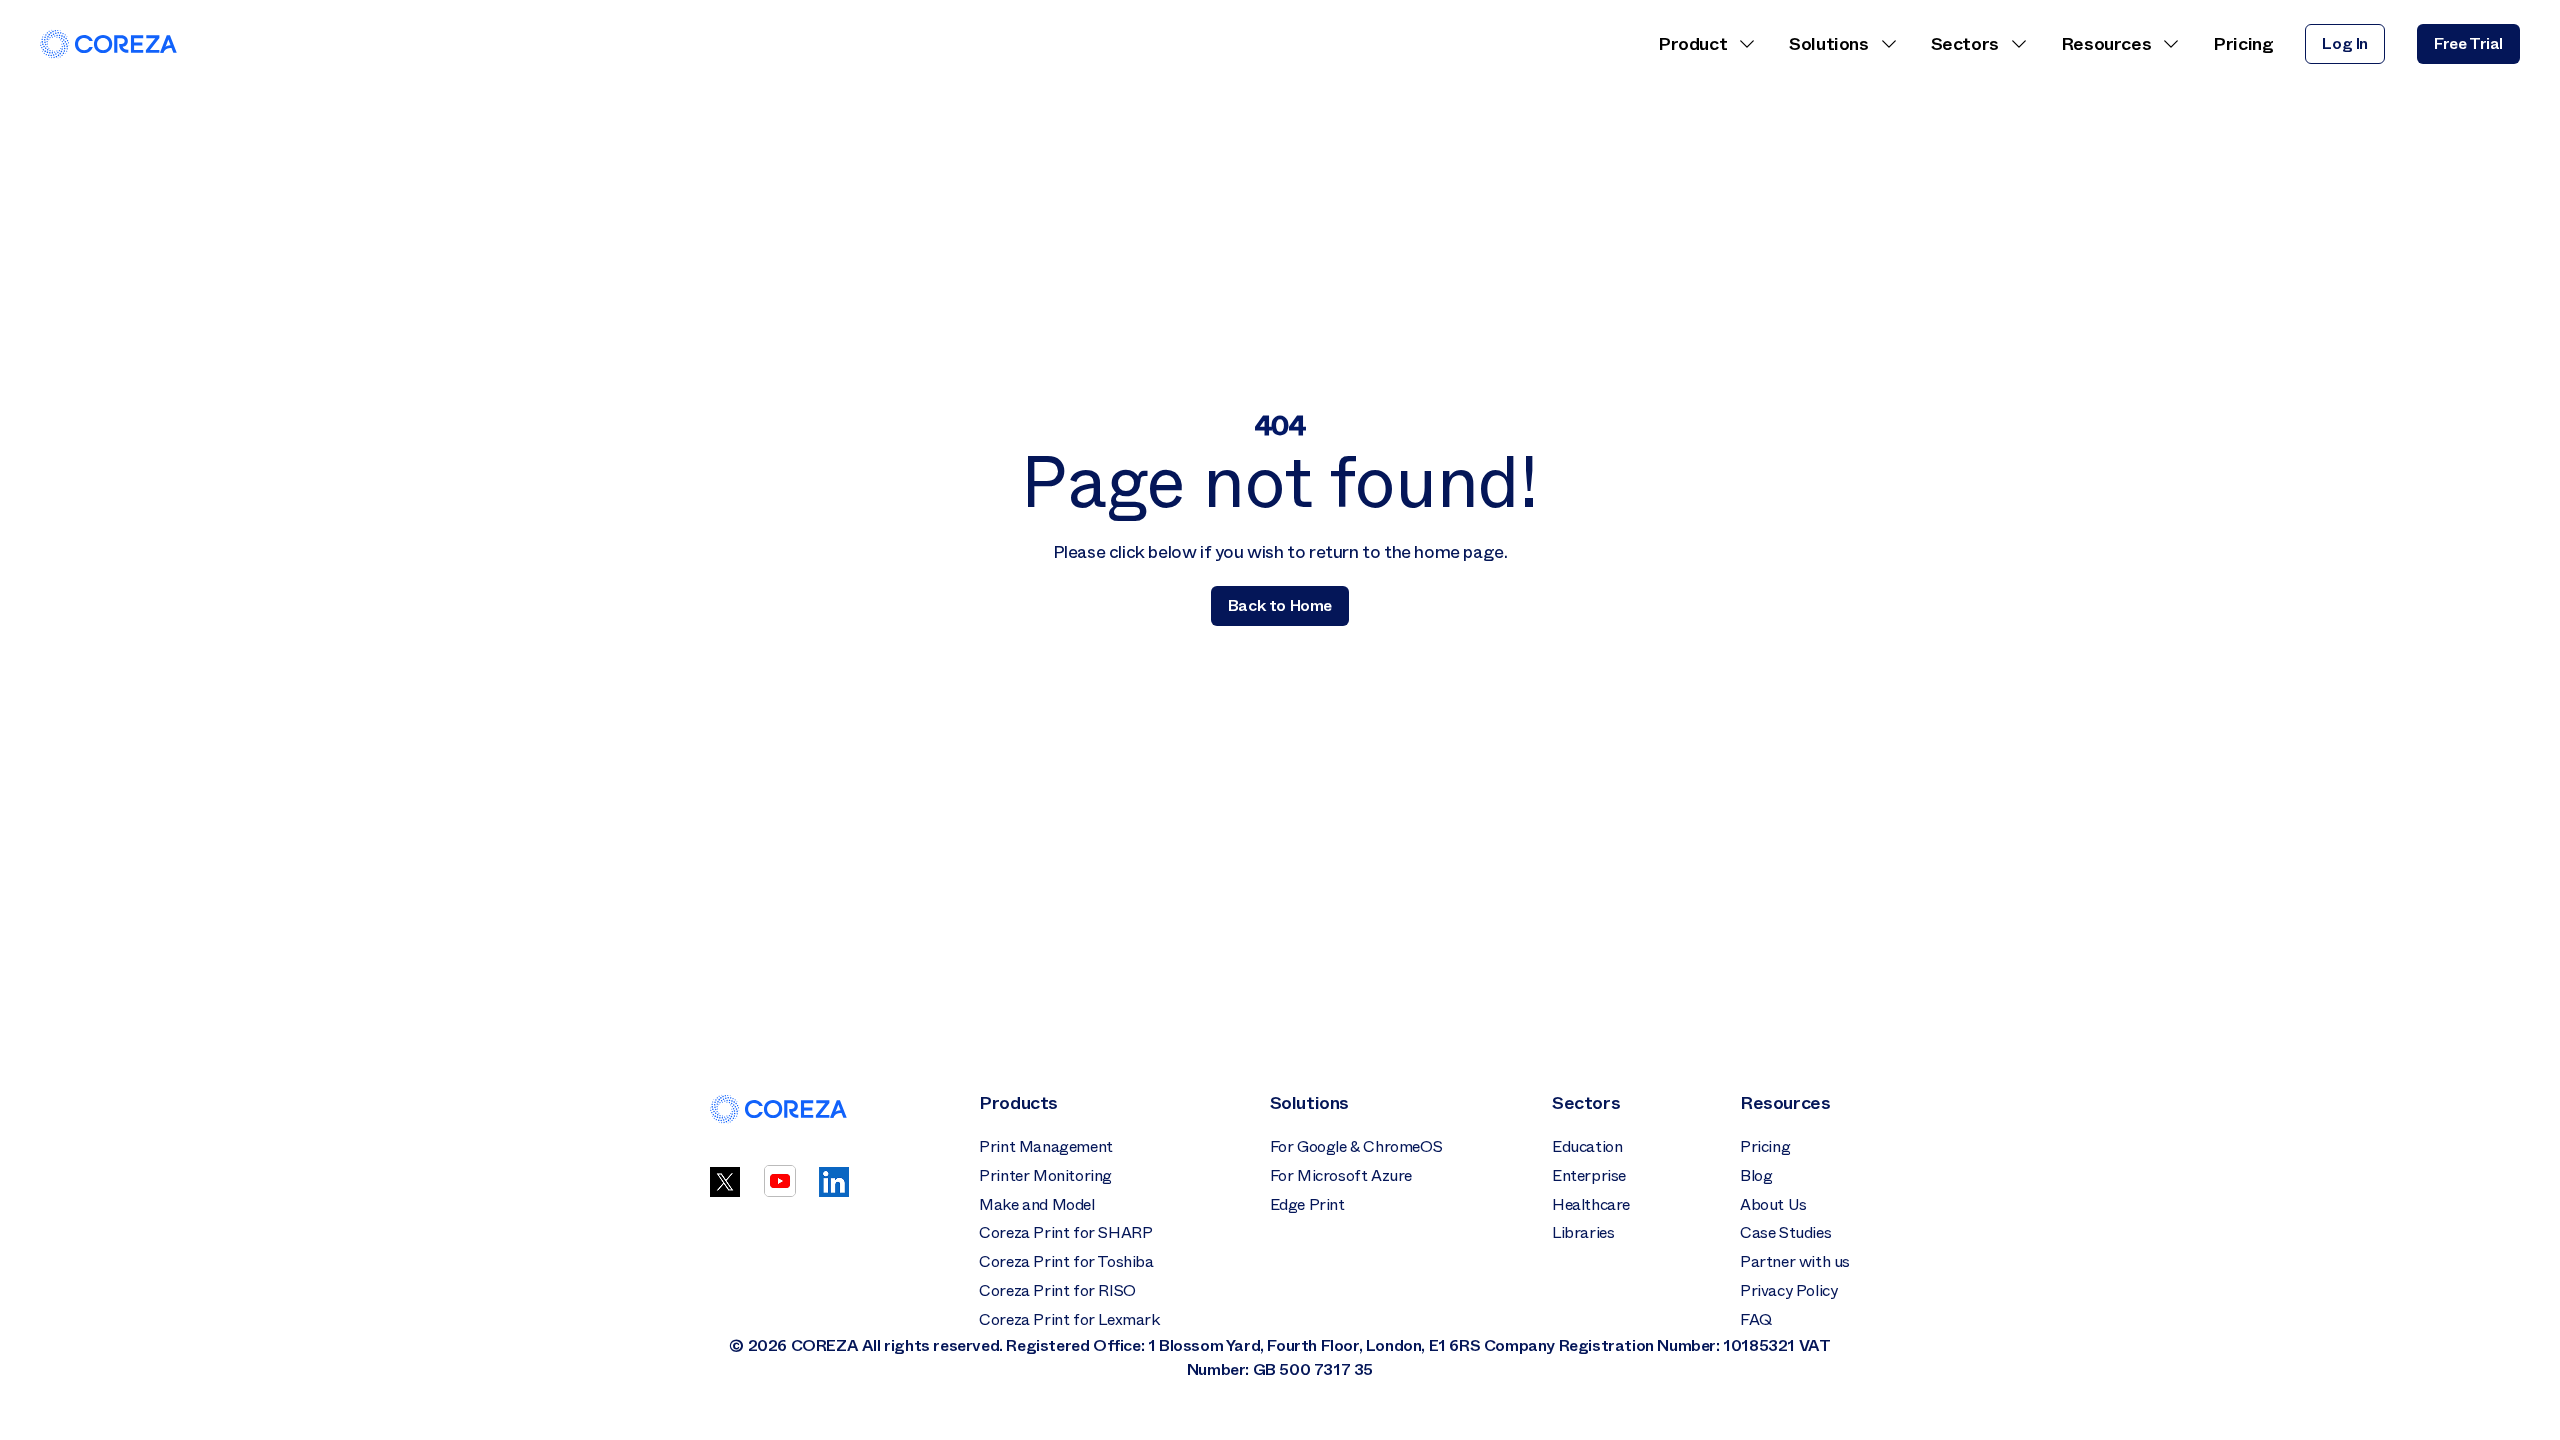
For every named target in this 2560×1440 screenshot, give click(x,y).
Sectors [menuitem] (1965, 44)
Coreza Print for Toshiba (1066, 1261)
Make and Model (1036, 1204)
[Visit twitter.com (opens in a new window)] (725, 1191)
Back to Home (1280, 605)
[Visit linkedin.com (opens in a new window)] (834, 1191)
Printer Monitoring (1045, 1175)
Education (1587, 1146)
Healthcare (1591, 1204)
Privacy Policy (1788, 1290)
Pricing (1765, 1146)
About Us (1773, 1204)
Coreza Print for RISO (1057, 1290)
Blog (1756, 1175)
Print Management (1046, 1146)
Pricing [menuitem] (2243, 44)
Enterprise (1589, 1175)
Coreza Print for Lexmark (1069, 1319)
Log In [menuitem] (2345, 43)
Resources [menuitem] (2106, 44)
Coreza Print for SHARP (1065, 1232)
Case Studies (1785, 1232)
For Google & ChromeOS (1356, 1146)
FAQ (1756, 1319)
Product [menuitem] (1692, 44)
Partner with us (1795, 1261)
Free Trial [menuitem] (2468, 43)
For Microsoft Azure (1341, 1175)
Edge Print (1307, 1204)
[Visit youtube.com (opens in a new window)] (780, 1191)
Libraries (1583, 1232)
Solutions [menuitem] (1828, 44)
